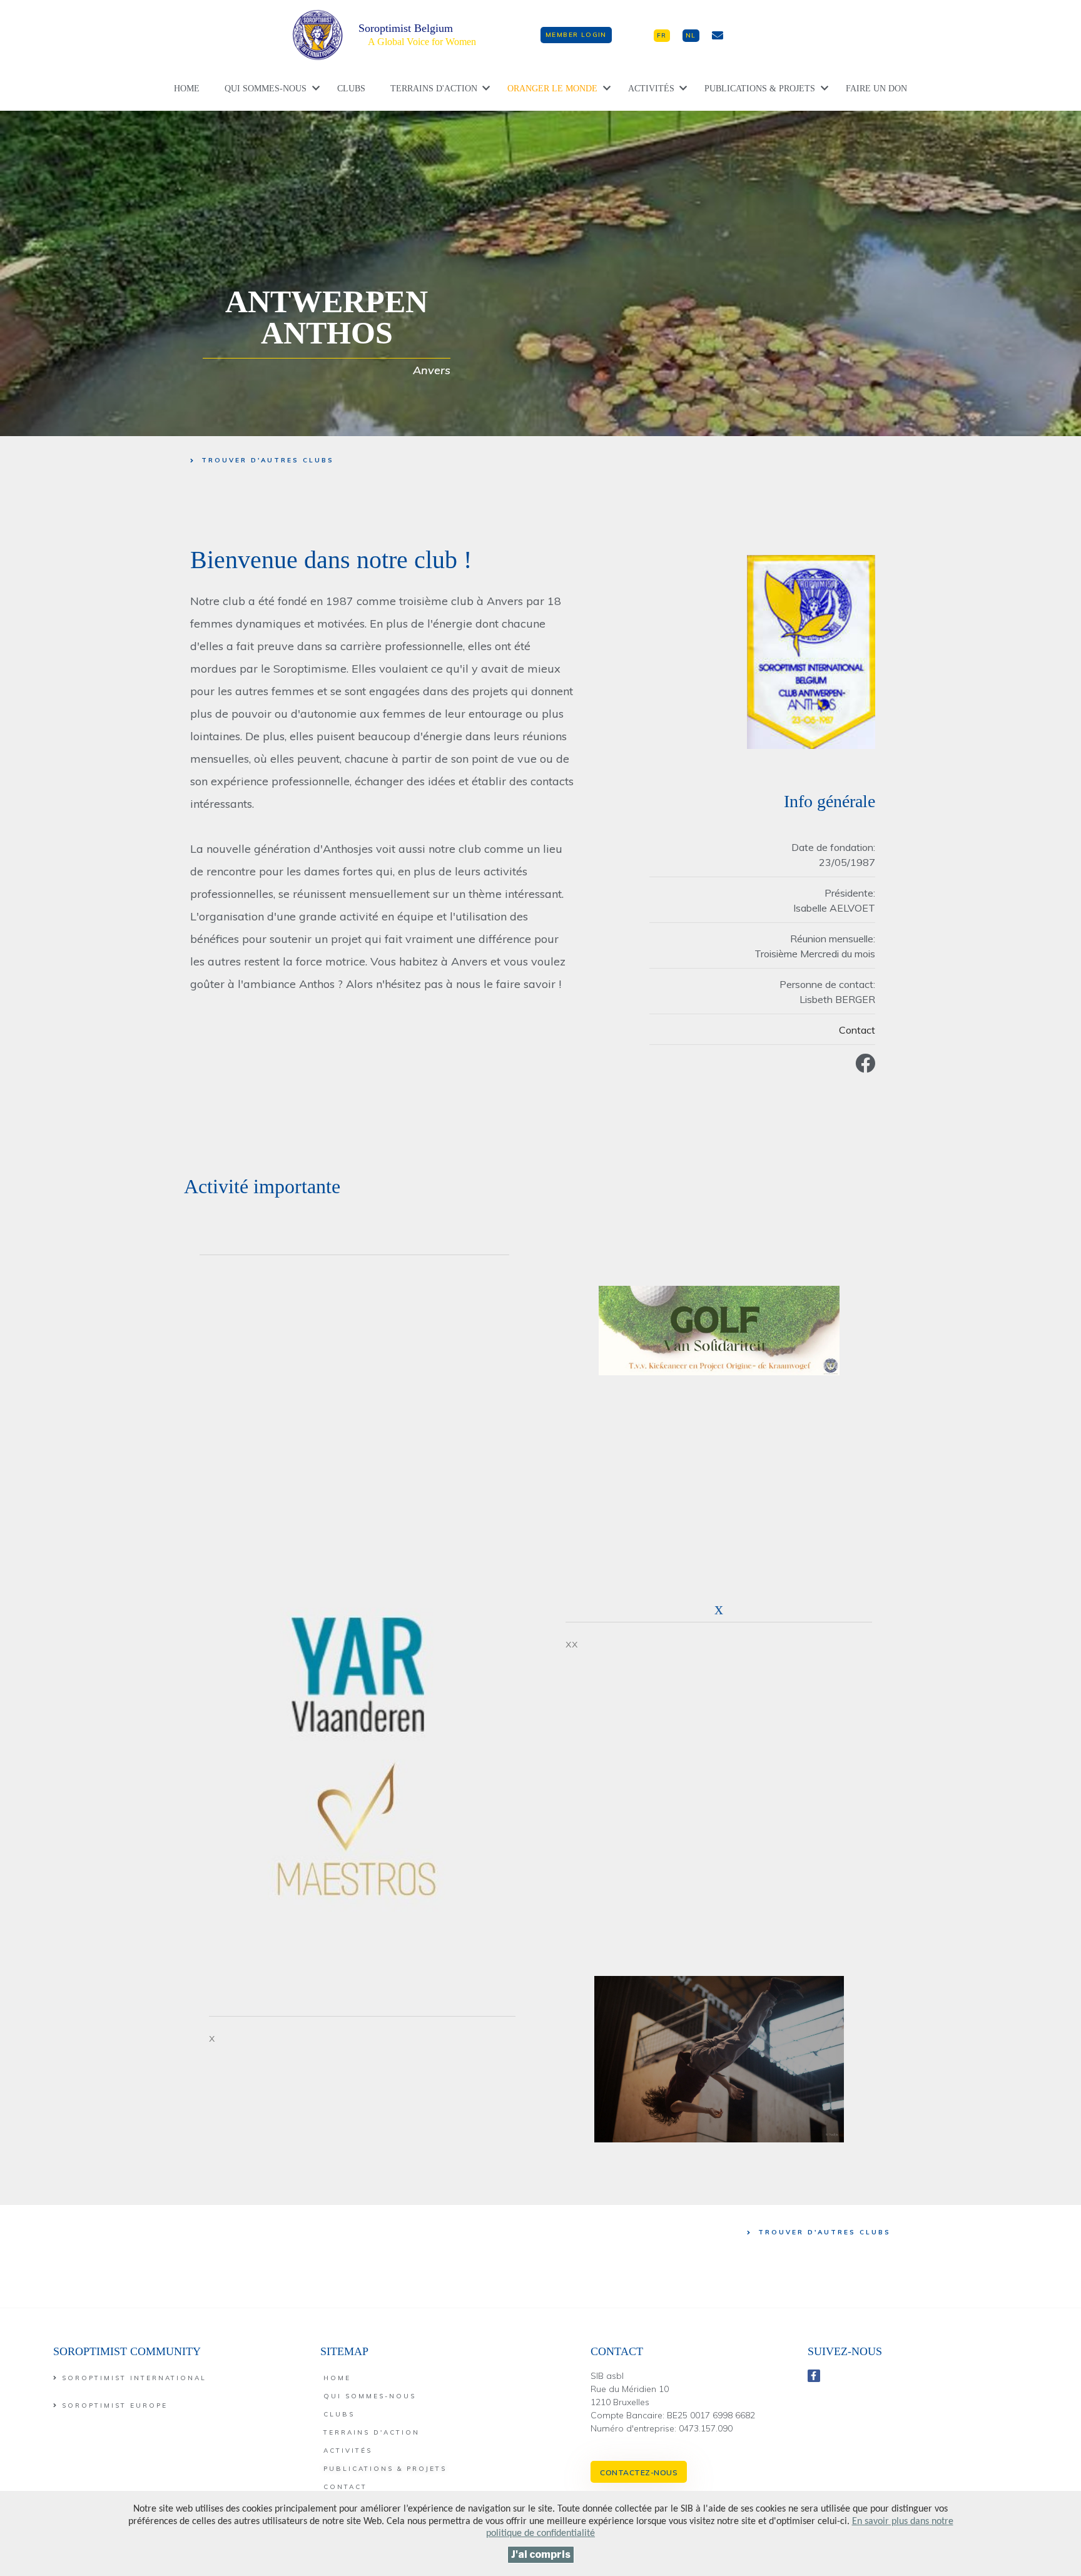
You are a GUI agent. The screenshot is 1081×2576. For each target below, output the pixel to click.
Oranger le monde (552, 89)
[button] (576, 35)
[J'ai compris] (541, 2555)
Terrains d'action (434, 89)
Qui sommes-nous (266, 89)
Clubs (351, 89)
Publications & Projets (760, 89)
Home (187, 89)
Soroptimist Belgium (406, 28)
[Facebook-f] (814, 2376)
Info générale (830, 801)
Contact (857, 1030)
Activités (651, 89)
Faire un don (876, 89)
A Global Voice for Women (422, 42)
